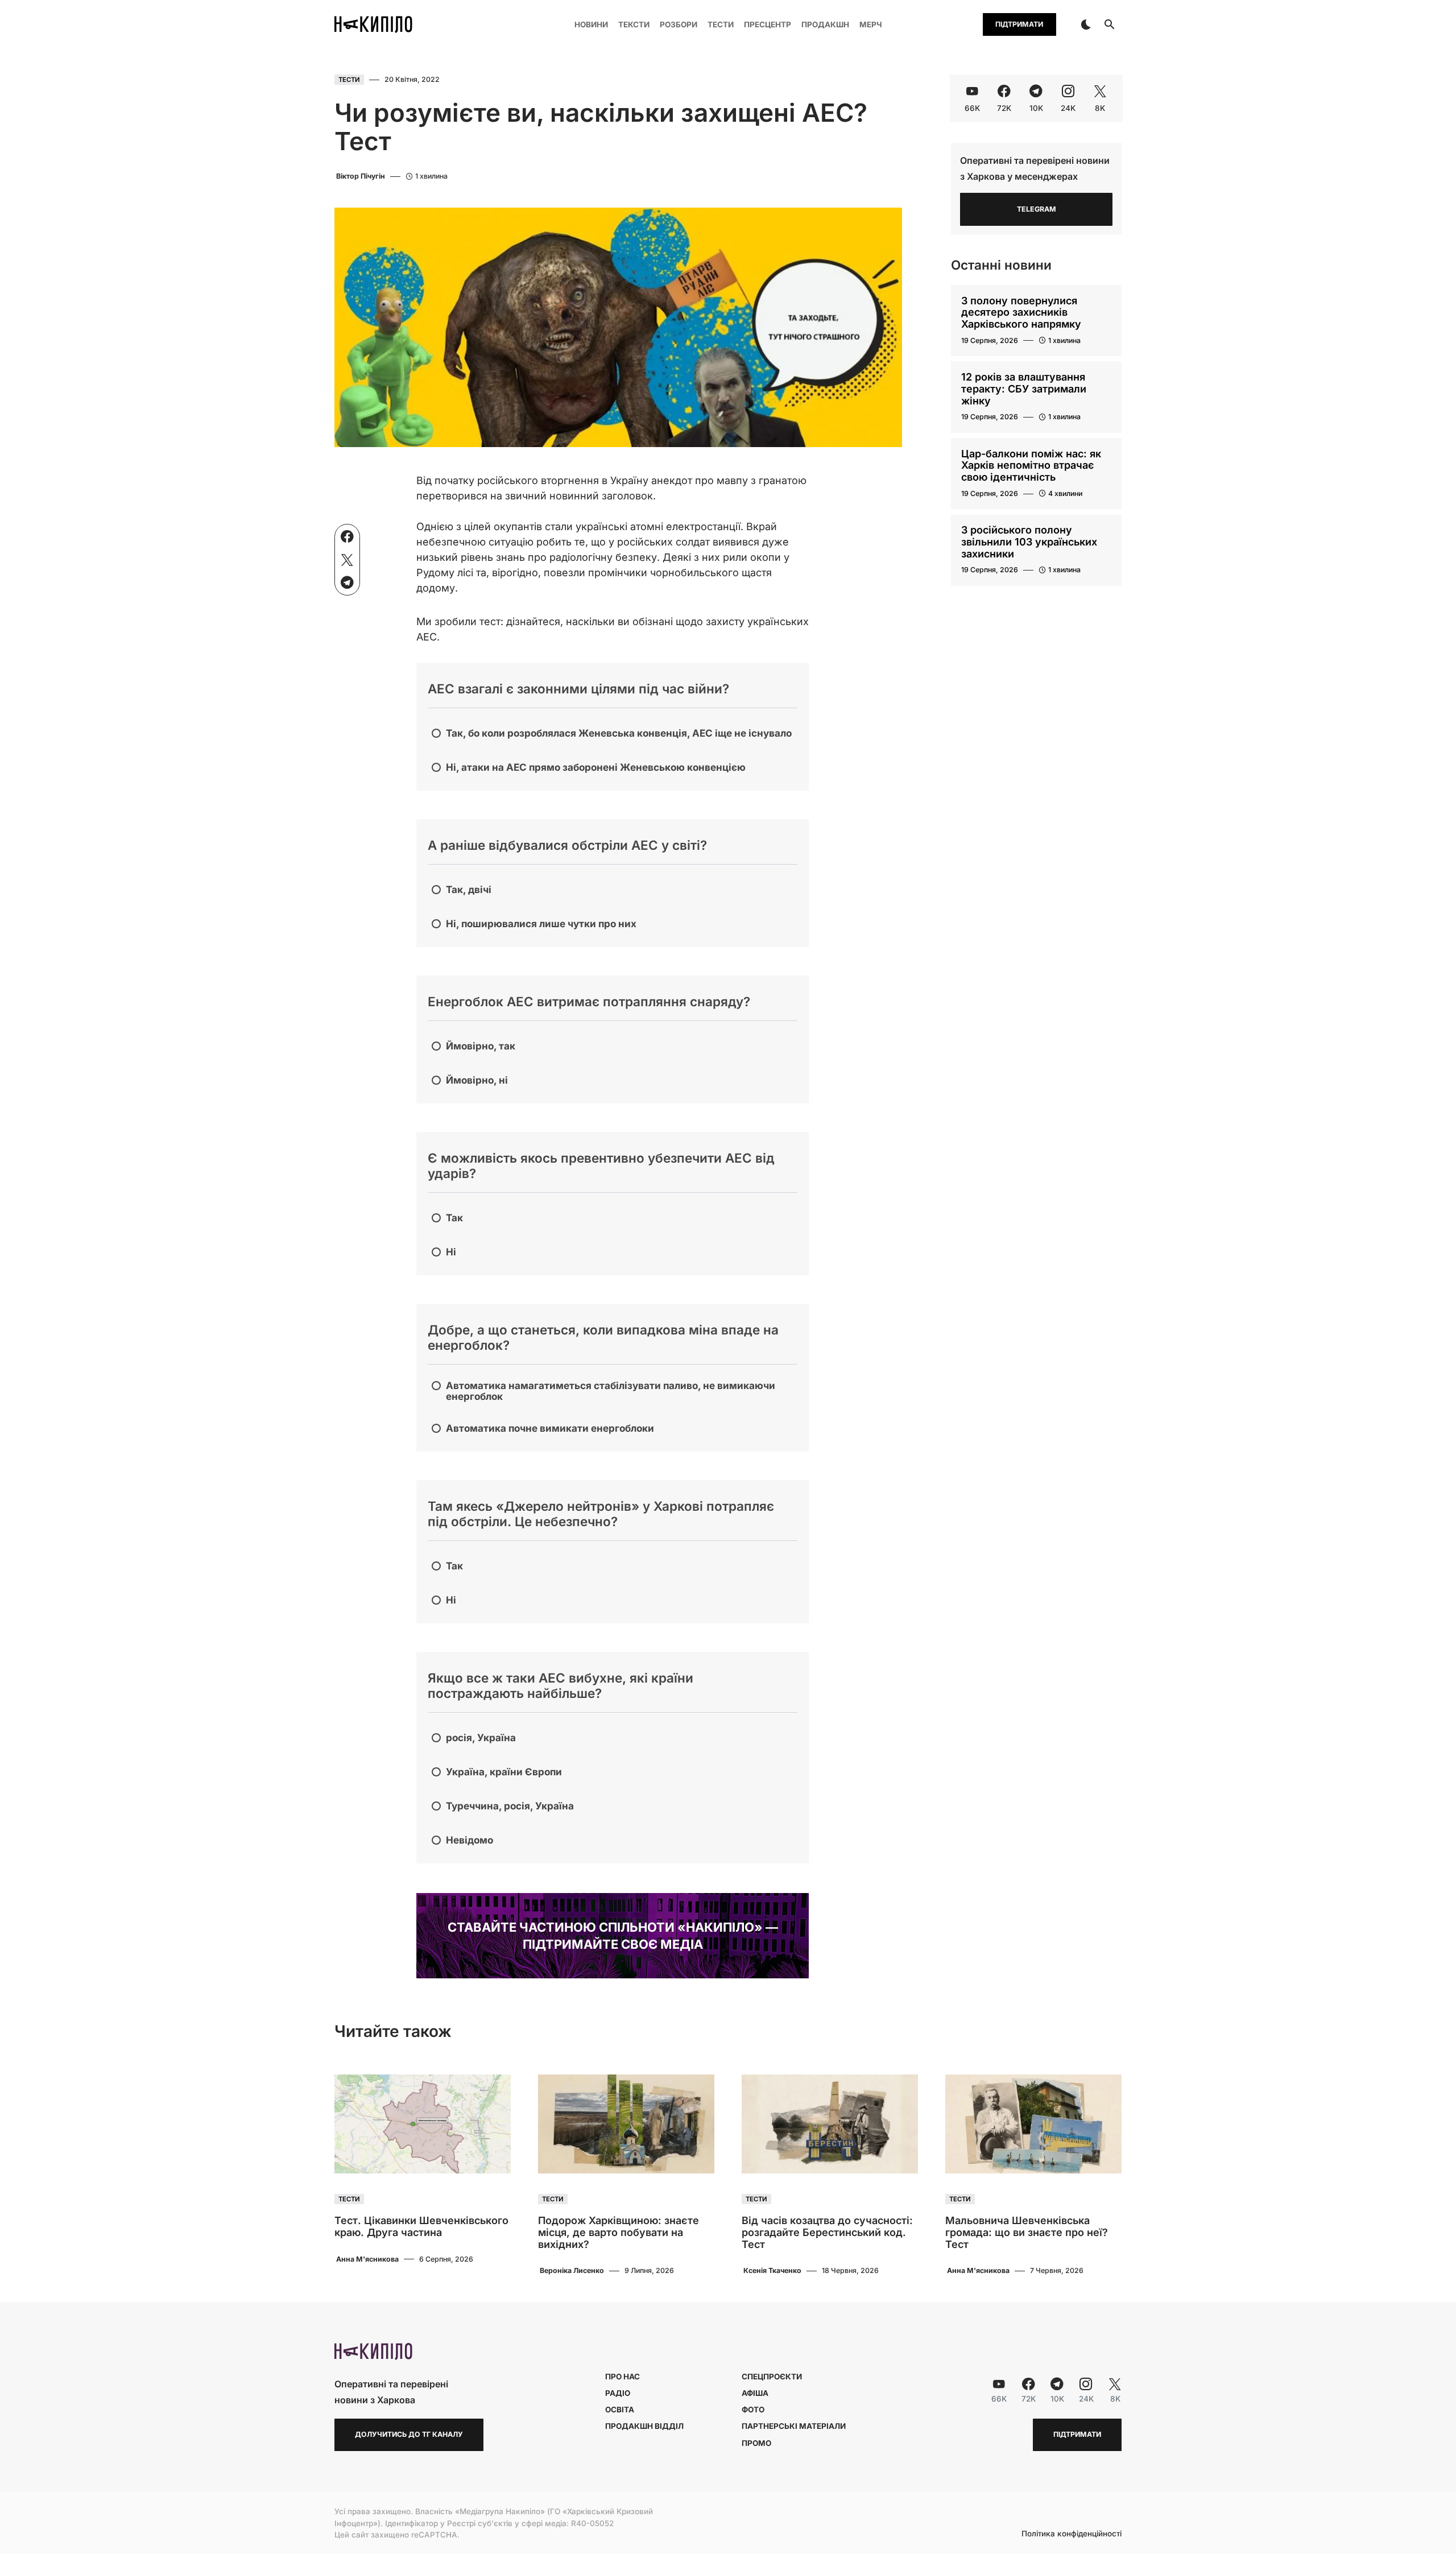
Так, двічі (469, 889)
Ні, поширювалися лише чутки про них (541, 923)
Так (454, 1218)
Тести (349, 80)
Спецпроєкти (772, 2377)
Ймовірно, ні (477, 1080)
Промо (756, 2443)
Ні (451, 1252)
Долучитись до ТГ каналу (409, 2434)
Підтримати (1019, 24)
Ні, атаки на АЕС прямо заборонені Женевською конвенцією (596, 767)
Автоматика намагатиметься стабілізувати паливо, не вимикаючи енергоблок (611, 1391)
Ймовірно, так (481, 1046)
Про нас (622, 2377)
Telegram (1037, 209)
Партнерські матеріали (794, 2426)
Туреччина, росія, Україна (510, 1806)
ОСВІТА (620, 2410)
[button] (1086, 24)
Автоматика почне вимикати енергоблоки (550, 1428)
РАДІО (618, 2393)
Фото (753, 2410)
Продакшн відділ (644, 2426)
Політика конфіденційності (1072, 2534)
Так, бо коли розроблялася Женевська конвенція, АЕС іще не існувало (619, 733)
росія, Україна (481, 1737)
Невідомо (470, 1840)
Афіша (755, 2393)
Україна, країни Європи (504, 1772)
